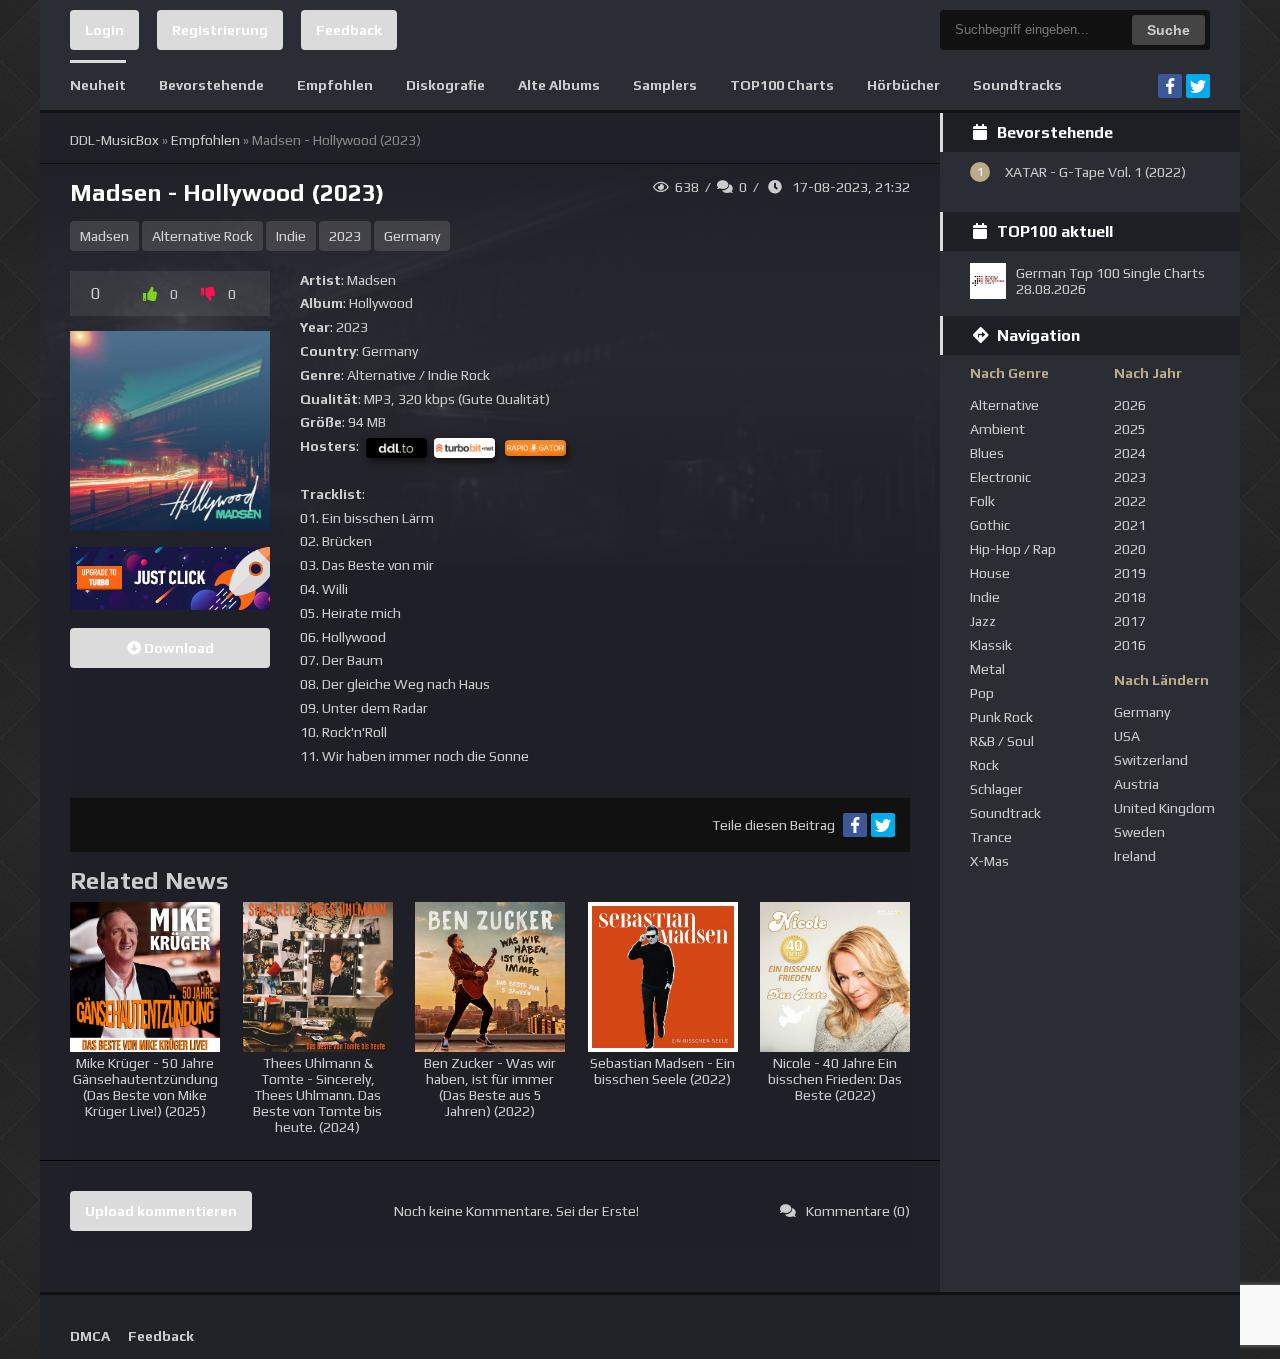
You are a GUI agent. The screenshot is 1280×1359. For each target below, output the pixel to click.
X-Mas (989, 861)
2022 (1130, 501)
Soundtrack (1005, 813)
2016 (1130, 645)
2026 (1130, 405)
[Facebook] (1170, 86)
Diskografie (445, 85)
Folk (982, 501)
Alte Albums (559, 85)
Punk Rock (1001, 717)
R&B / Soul (1002, 741)
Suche (1168, 30)
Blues (987, 453)
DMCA (90, 1336)
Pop (982, 693)
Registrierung (220, 30)
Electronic (1000, 477)
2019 (1130, 573)
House (990, 573)
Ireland (1135, 856)
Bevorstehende (211, 85)
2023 (345, 236)
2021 (1130, 525)
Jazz (983, 621)
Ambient (997, 429)
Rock (984, 765)
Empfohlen (335, 85)
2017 (1130, 621)
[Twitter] (1198, 86)
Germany (412, 236)
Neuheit (98, 85)
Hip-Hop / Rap (1013, 549)
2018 (1130, 597)
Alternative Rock (202, 236)
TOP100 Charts (782, 85)
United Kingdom (1164, 808)
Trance (991, 837)
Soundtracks (1017, 85)
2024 (1130, 453)
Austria (1136, 784)
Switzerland (1151, 760)
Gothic (990, 525)
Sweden (1139, 832)
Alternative (1004, 405)
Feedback (349, 30)
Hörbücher (903, 85)
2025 (1130, 429)
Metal (987, 669)
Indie (291, 236)
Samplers (665, 85)
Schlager (996, 789)
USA (1127, 736)
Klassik (991, 645)
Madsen (104, 236)
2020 (1130, 549)
